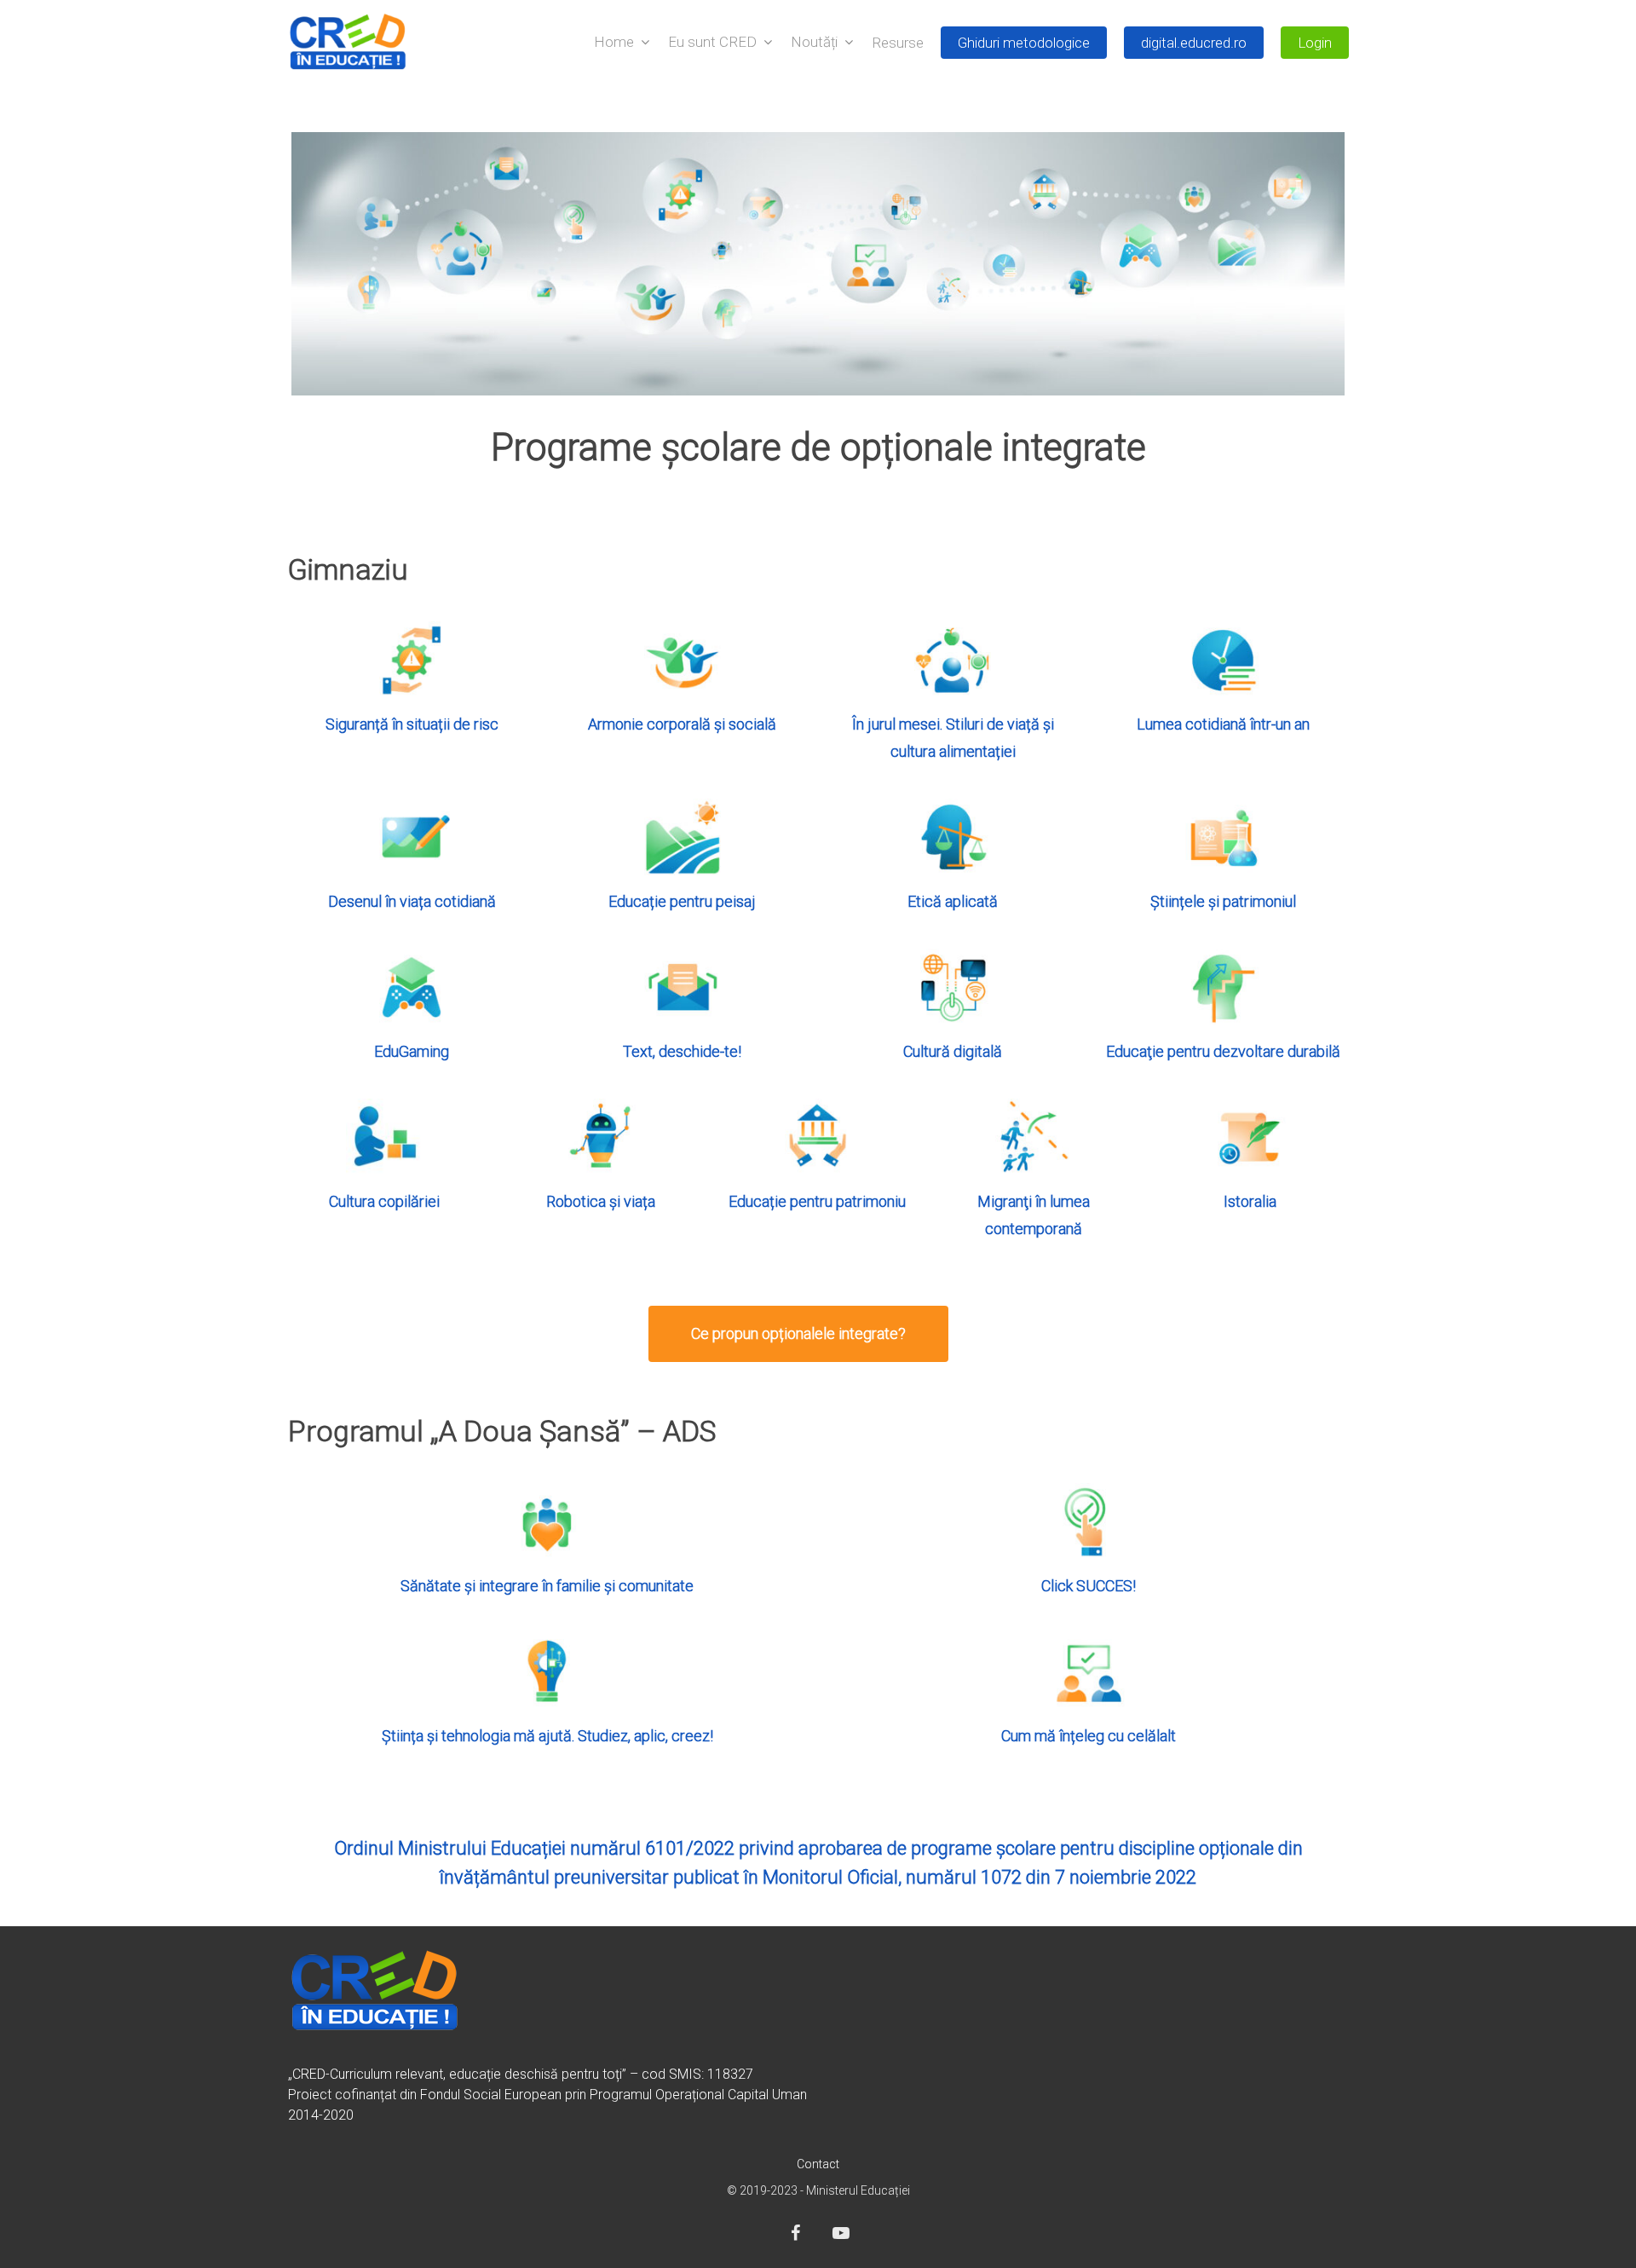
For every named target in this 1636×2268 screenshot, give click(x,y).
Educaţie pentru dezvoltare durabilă (1223, 1051)
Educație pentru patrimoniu (817, 1201)
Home (614, 43)
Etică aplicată (953, 901)
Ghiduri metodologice (1024, 43)
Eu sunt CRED (712, 43)
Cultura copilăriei (384, 1201)
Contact (818, 2164)
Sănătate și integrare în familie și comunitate (547, 1586)
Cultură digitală (953, 1051)
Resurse (898, 43)
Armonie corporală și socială (682, 724)
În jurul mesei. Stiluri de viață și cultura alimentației (953, 738)
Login (1315, 43)
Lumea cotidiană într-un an (1223, 724)
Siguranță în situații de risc (412, 724)
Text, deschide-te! (682, 1051)
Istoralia (1250, 1201)
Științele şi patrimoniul (1223, 901)
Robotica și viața (601, 1201)
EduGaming (412, 1051)
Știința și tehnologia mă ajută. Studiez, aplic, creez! (547, 1736)
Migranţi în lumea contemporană (1034, 1215)
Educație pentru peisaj (682, 901)
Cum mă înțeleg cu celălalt (1089, 1736)
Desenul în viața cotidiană (412, 901)
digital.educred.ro (1194, 43)
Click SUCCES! (1089, 1586)
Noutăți (814, 43)
